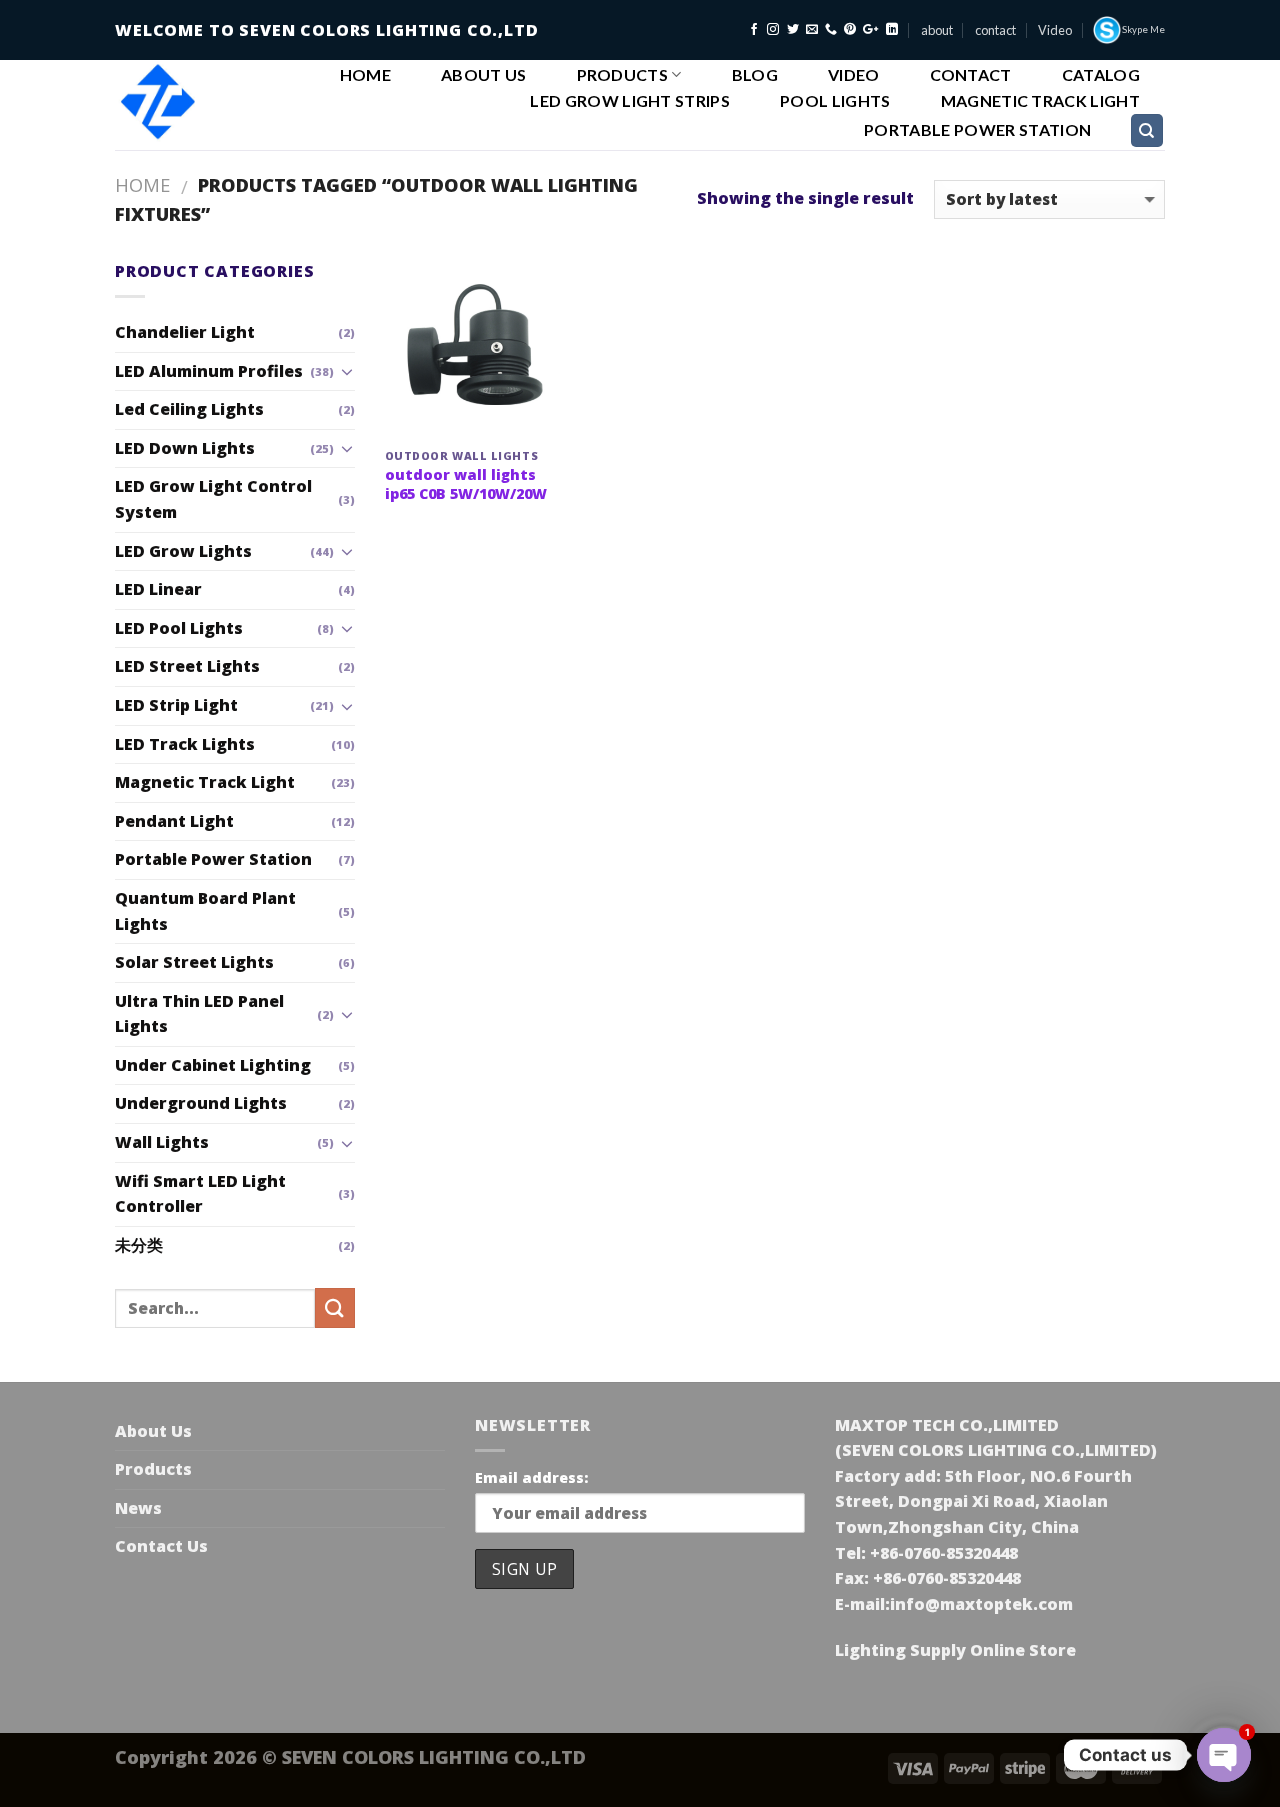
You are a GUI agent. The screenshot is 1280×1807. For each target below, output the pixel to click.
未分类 (139, 1245)
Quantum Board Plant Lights (205, 911)
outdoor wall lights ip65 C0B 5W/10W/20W (466, 484)
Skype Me (1143, 29)
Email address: (531, 1477)
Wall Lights (162, 1142)
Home (365, 75)
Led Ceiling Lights (189, 409)
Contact (971, 75)
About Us (484, 75)
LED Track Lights (185, 744)
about (937, 30)
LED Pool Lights (179, 628)
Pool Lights (835, 101)
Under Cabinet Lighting (213, 1065)
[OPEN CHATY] (1224, 1755)
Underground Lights (201, 1103)
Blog (755, 75)
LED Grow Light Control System (213, 499)
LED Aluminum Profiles (209, 371)
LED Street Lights (187, 666)
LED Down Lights (185, 448)
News (138, 1508)
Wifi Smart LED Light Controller (200, 1194)
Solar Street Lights (194, 962)
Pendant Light (174, 821)
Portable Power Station (977, 130)
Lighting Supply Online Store (955, 1650)
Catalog (1101, 75)
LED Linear (158, 589)
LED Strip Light (176, 705)
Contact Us (161, 1546)
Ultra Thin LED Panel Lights (199, 1014)
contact (995, 30)
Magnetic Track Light (1040, 101)
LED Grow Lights (183, 551)
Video (1055, 30)
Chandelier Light (185, 332)
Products (623, 74)
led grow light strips (630, 101)
